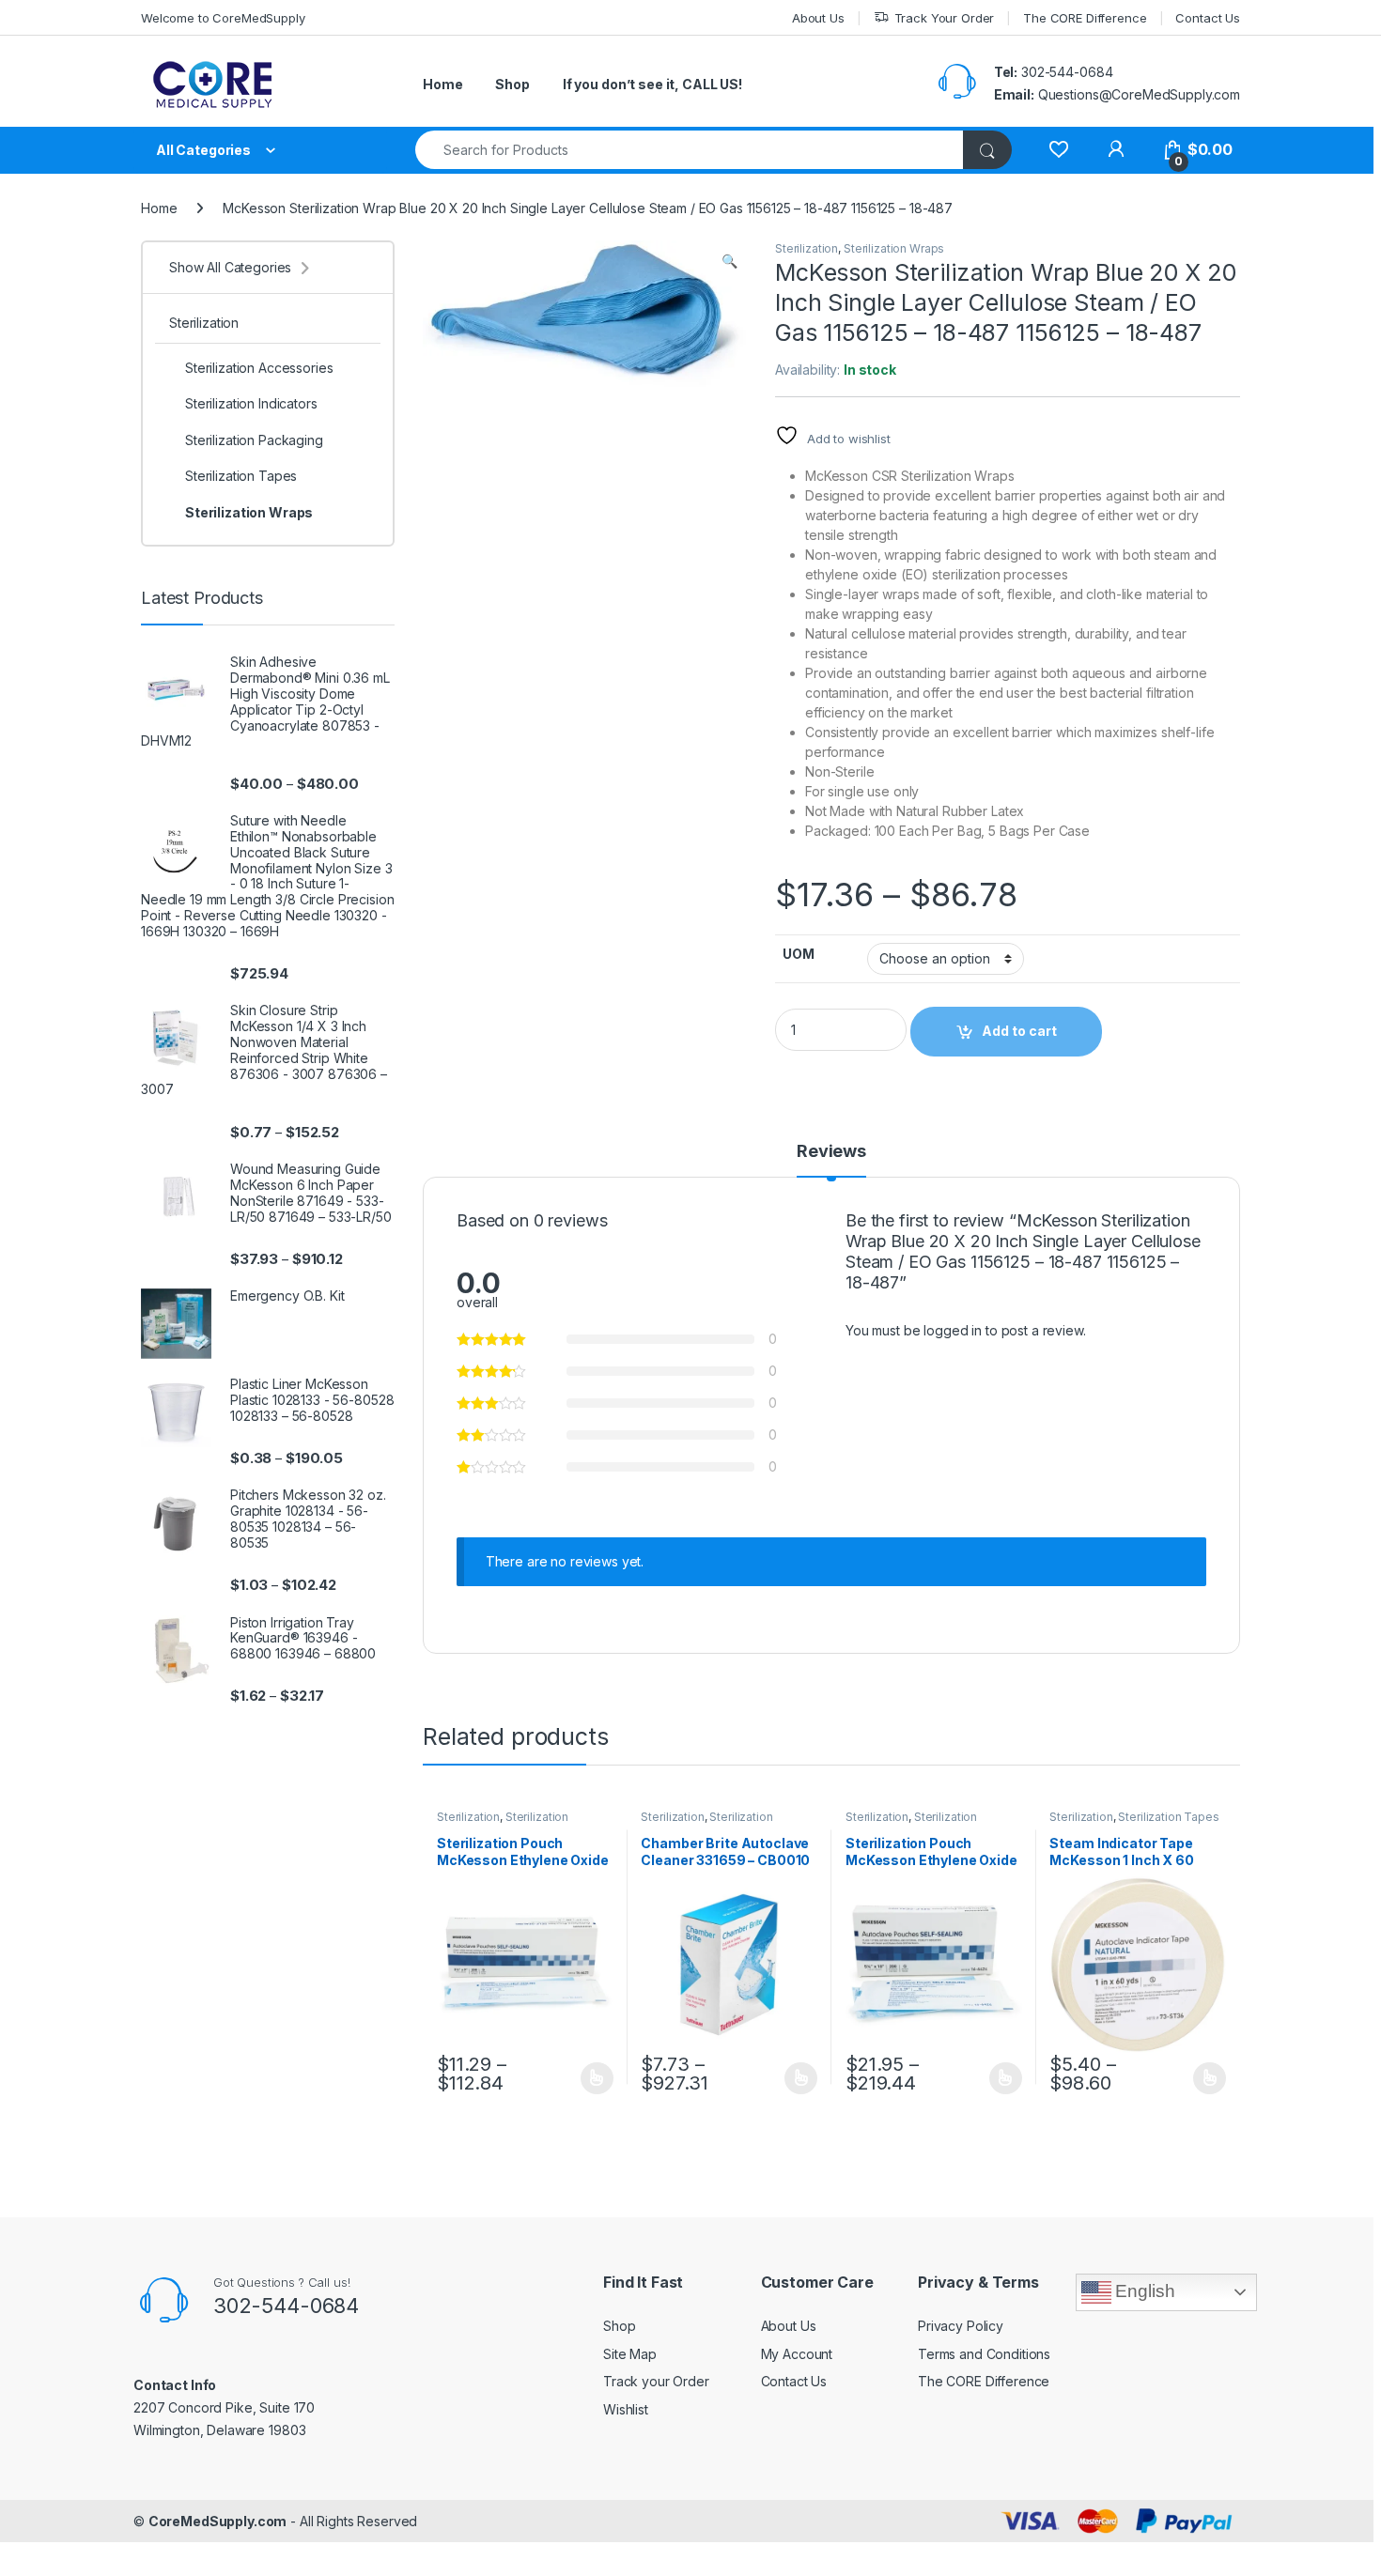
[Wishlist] (1058, 150)
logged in (953, 1330)
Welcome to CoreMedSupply (223, 18)
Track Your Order (945, 18)
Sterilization (807, 248)
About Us (818, 18)
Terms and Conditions (984, 2354)
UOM (799, 954)
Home (442, 84)
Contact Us (1208, 18)
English (1143, 2291)
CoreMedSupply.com (218, 2521)
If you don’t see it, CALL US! (652, 84)
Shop (512, 84)
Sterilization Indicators (251, 403)
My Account (797, 2354)
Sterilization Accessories (706, 1823)
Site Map (630, 2354)
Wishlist (626, 2409)
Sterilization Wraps (894, 248)
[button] (729, 261)
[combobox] (690, 150)
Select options (591, 2078)
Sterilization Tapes (1168, 1817)
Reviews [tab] (831, 1152)
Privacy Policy (961, 2326)
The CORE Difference (1085, 18)
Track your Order (656, 2381)
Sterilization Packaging (254, 440)
